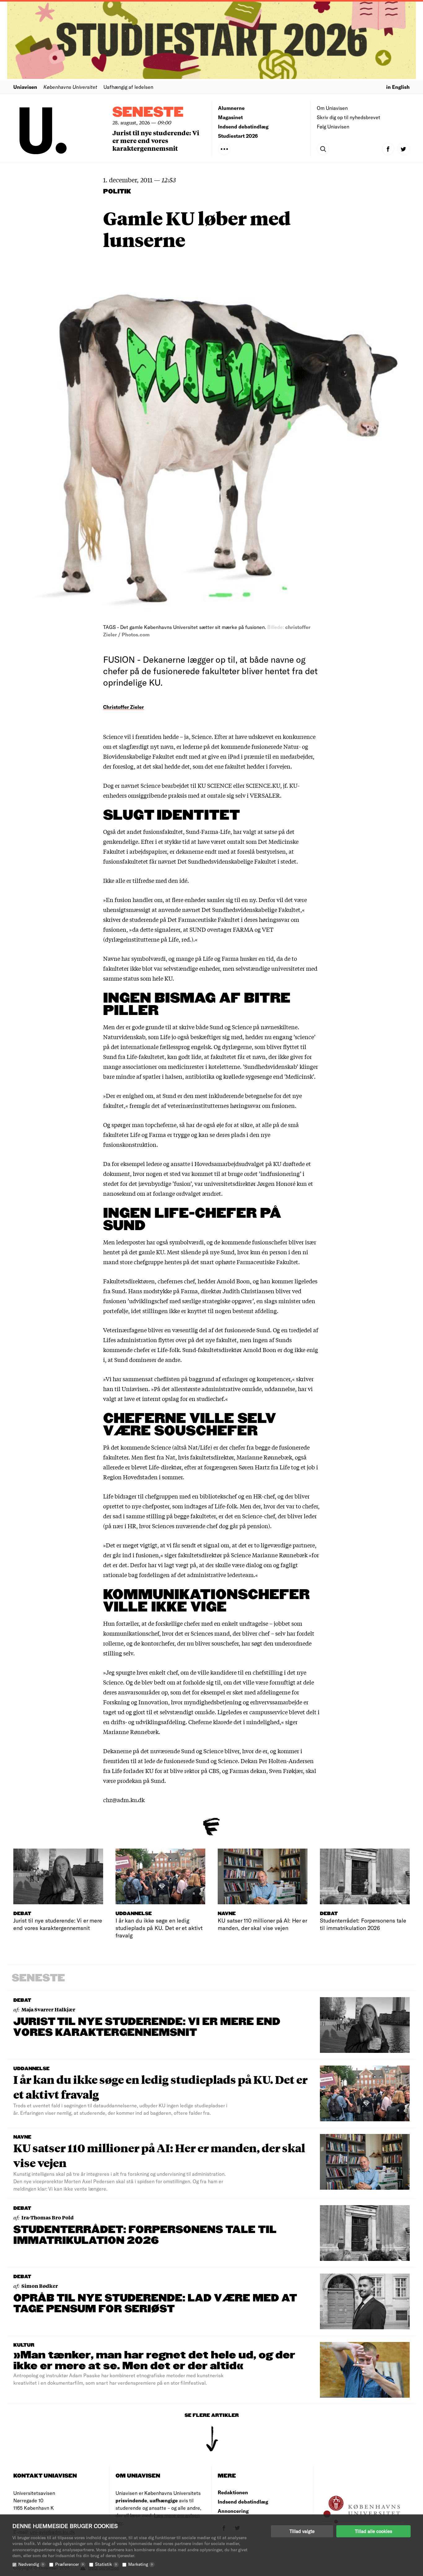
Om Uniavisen (332, 108)
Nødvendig (31, 2564)
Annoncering (233, 2511)
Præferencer (69, 2564)
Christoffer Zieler (124, 707)
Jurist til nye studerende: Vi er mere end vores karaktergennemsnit (156, 140)
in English (398, 87)
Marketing (140, 2564)
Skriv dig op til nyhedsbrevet (349, 117)
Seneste (148, 113)
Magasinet (230, 117)
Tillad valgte (302, 2531)
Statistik (106, 2564)
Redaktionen (233, 2492)
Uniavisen (25, 87)
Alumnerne (231, 108)
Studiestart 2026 (238, 136)
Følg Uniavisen (333, 126)
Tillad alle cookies (373, 2531)
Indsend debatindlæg (243, 126)
